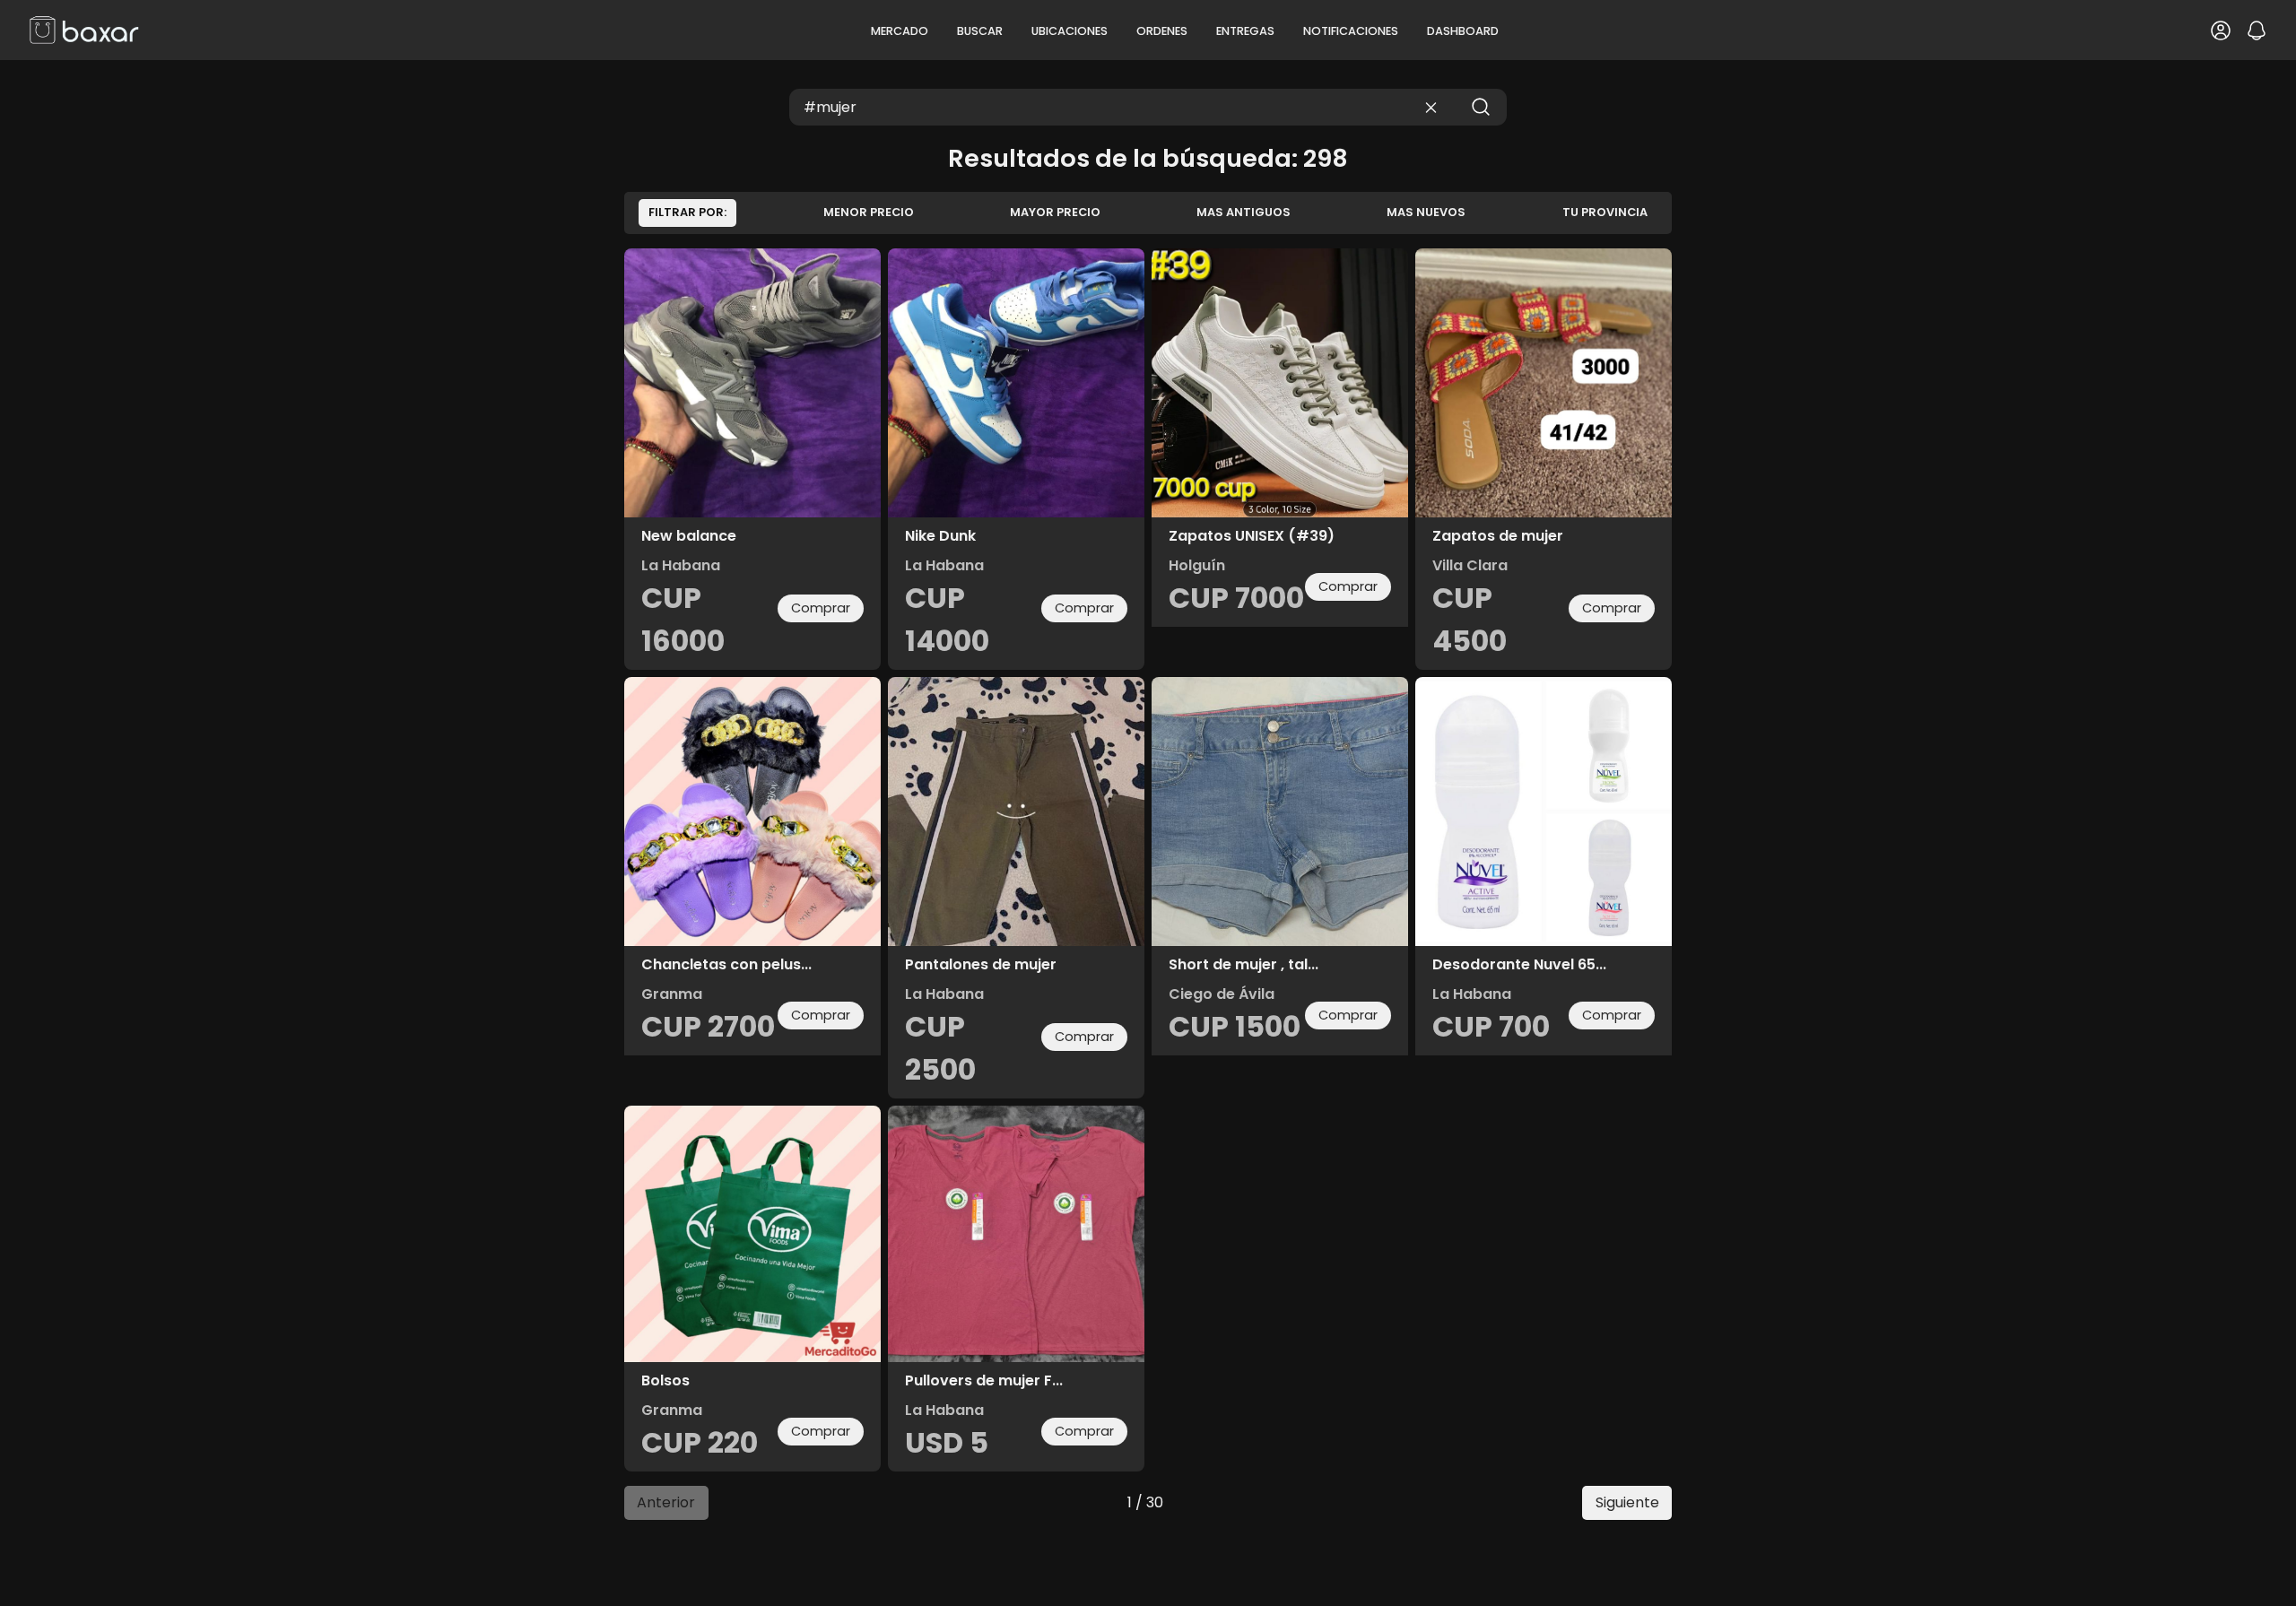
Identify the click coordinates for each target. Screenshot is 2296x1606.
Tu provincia (1605, 212)
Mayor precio (1055, 212)
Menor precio (869, 212)
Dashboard (1463, 31)
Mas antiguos (1244, 212)
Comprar (821, 608)
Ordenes (1162, 31)
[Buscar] (1481, 107)
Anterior (666, 1502)
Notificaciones (1351, 31)
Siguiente (1627, 1502)
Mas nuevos (1426, 212)
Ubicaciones (1070, 31)
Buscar (980, 31)
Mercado (900, 31)
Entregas (1245, 31)
